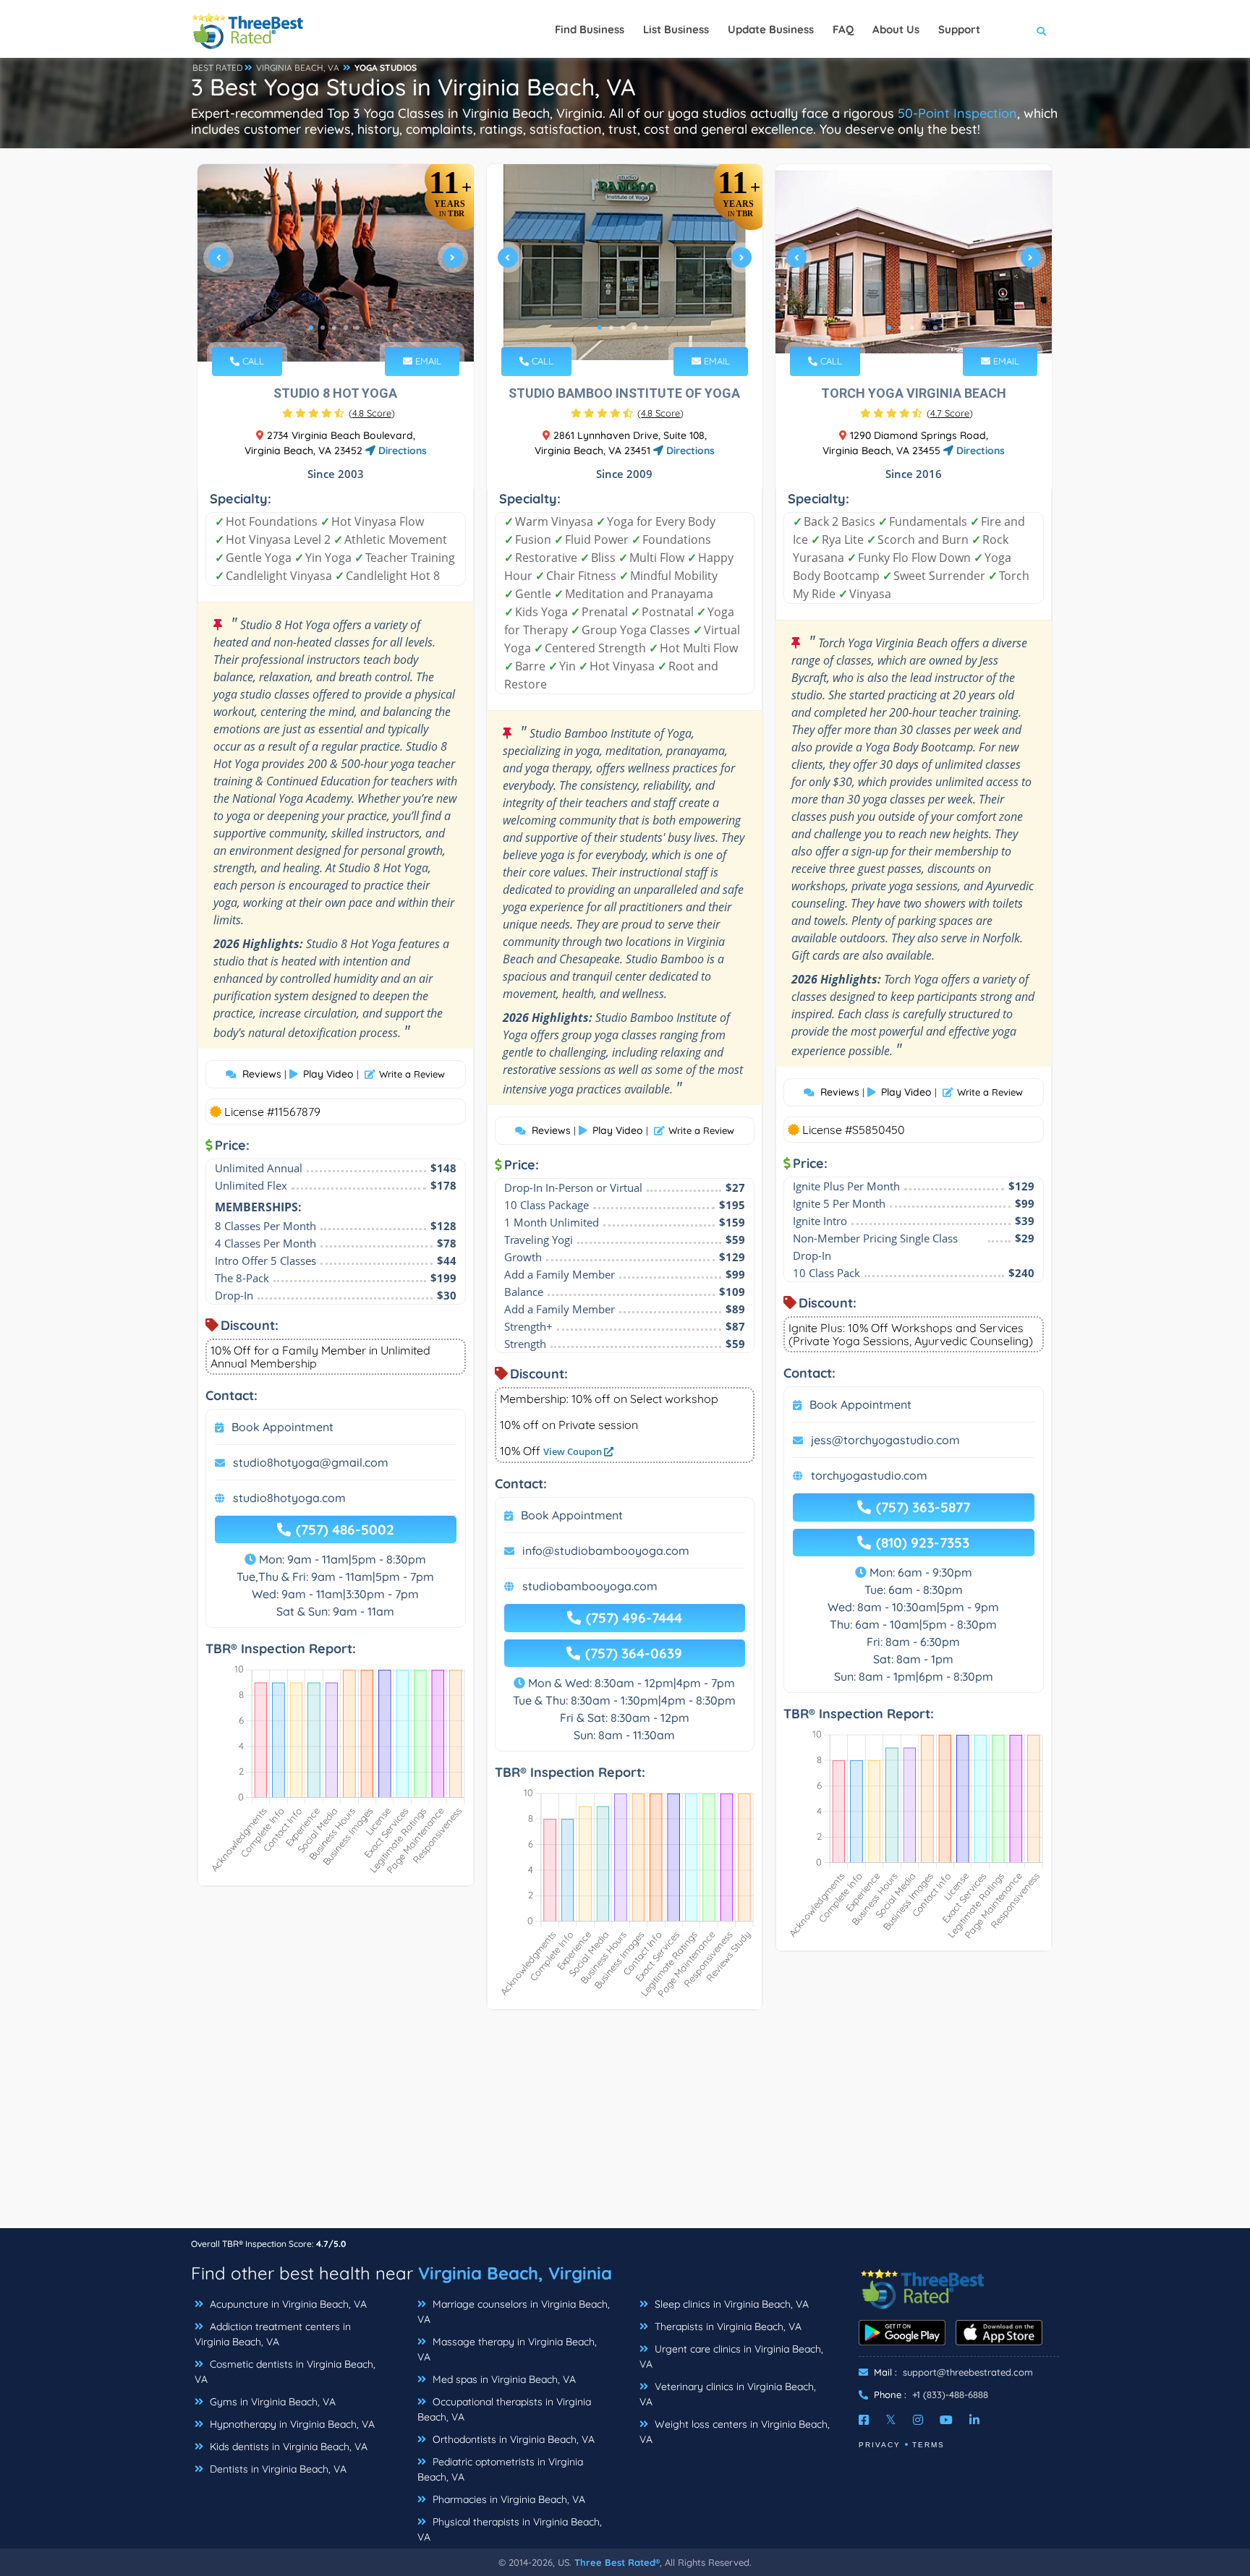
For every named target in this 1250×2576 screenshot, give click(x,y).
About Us (896, 29)
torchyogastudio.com (869, 1475)
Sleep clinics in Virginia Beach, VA (730, 2304)
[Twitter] (891, 2420)
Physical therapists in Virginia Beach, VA (510, 2529)
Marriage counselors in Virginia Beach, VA (514, 2312)
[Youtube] (946, 2420)
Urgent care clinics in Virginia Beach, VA (731, 2357)
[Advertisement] (625, 2126)
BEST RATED (218, 68)
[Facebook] (864, 2420)
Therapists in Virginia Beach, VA (727, 2326)
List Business (676, 29)
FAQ (843, 29)
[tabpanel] (336, 263)
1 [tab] (311, 328)
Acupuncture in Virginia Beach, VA (287, 2304)
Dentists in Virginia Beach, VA (277, 2469)
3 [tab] (334, 328)
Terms (928, 2445)
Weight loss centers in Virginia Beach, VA (735, 2432)
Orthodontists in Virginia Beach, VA (512, 2439)
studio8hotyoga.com (289, 1498)
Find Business (590, 29)
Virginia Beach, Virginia (515, 2273)
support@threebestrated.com (968, 2372)
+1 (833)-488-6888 (950, 2394)
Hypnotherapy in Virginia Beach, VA (291, 2424)
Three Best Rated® (617, 2562)
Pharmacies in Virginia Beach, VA (507, 2499)
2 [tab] (323, 328)
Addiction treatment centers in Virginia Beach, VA (273, 2334)
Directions (401, 451)
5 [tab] (357, 328)
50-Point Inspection (957, 113)
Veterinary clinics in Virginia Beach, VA (728, 2394)
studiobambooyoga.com (590, 1586)
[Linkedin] (974, 2420)
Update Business (771, 29)
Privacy (880, 2445)
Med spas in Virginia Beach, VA (503, 2379)
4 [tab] (346, 328)
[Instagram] (918, 2420)
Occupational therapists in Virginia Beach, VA (504, 2409)
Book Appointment (282, 1427)
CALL (252, 361)
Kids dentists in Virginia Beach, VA (287, 2447)
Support (959, 29)
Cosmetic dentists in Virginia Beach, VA (285, 2372)
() (372, 413)
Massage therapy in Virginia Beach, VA (507, 2349)
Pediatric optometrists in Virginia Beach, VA (500, 2469)
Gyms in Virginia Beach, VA (271, 2402)
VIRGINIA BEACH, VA (298, 68)
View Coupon (574, 1451)
